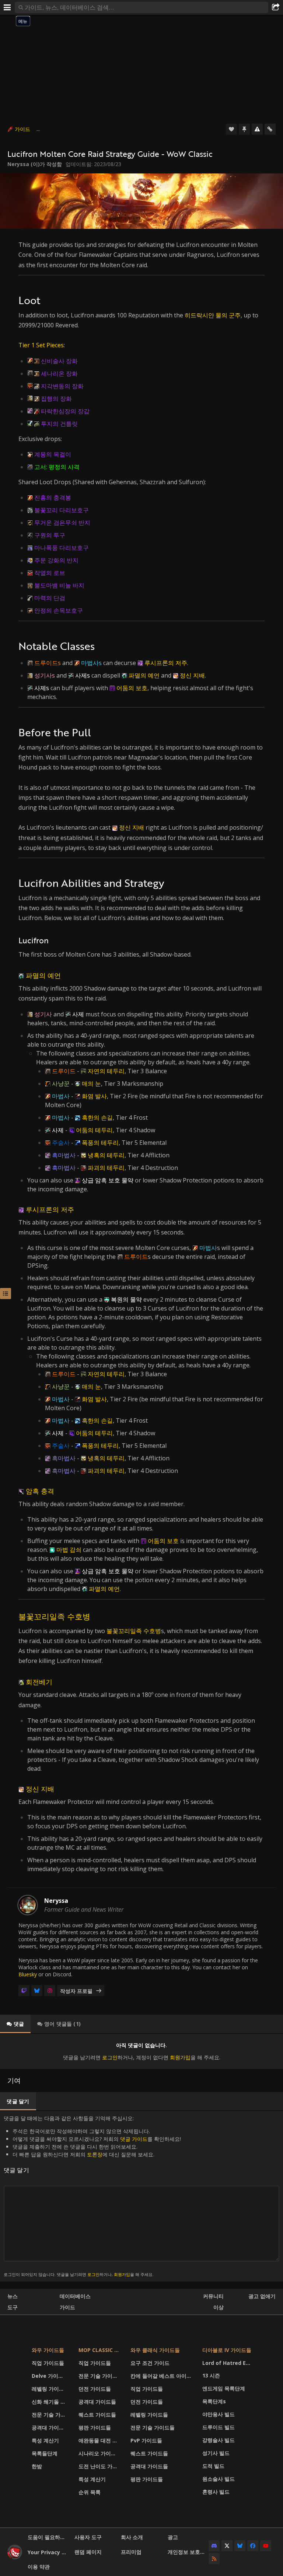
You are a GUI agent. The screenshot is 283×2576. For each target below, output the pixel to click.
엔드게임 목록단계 (224, 2388)
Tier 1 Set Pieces (41, 345)
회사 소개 (132, 2537)
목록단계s (214, 2401)
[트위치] (24, 1991)
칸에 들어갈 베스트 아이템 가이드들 (162, 2376)
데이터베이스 (75, 2296)
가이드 (22, 129)
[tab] (15, 2024)
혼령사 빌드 (216, 2492)
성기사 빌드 (216, 2453)
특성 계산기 (45, 2440)
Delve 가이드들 (50, 2376)
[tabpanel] (141, 2051)
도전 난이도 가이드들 (100, 2466)
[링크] (270, 129)
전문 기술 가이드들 (50, 2415)
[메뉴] (7, 7)
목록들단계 (45, 2453)
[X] (227, 2546)
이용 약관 (39, 2567)
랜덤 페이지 (88, 2552)
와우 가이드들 (48, 2350)
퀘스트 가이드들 (97, 2415)
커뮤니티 (213, 2296)
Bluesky (28, 1974)
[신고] (257, 129)
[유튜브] (266, 2546)
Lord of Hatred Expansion (228, 2363)
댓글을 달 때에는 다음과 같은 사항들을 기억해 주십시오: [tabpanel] (92, 2196)
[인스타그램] (50, 1991)
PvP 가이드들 (146, 2440)
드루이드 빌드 (219, 2427)
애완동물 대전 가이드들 (100, 2440)
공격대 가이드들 (50, 2427)
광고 (173, 2537)
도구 (13, 2307)
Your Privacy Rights (48, 2552)
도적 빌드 (213, 2466)
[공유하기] (276, 7)
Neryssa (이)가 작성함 (35, 164)
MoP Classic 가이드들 (100, 2350)
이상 (219, 2307)
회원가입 (180, 2057)
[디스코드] (214, 2546)
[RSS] (214, 2559)
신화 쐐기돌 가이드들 (50, 2402)
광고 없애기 (262, 2296)
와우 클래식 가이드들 (155, 2350)
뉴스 (13, 2296)
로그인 (110, 2057)
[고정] (244, 129)
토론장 (95, 2154)
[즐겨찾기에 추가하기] (231, 129)
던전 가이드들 (95, 2389)
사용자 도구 (88, 2537)
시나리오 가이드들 (100, 2453)
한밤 (37, 2466)
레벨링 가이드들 (50, 2389)
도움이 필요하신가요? (48, 2537)
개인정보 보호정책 (188, 2552)
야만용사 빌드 (219, 2414)
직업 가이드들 (48, 2363)
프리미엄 (131, 2552)
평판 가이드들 (95, 2427)
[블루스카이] (37, 1991)
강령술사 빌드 (219, 2440)
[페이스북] (253, 2546)
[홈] (15, 2557)
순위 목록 (90, 2492)
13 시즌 (211, 2375)
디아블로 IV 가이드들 (227, 2350)
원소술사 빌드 (219, 2479)
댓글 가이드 (134, 2139)
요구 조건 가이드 (150, 2363)
